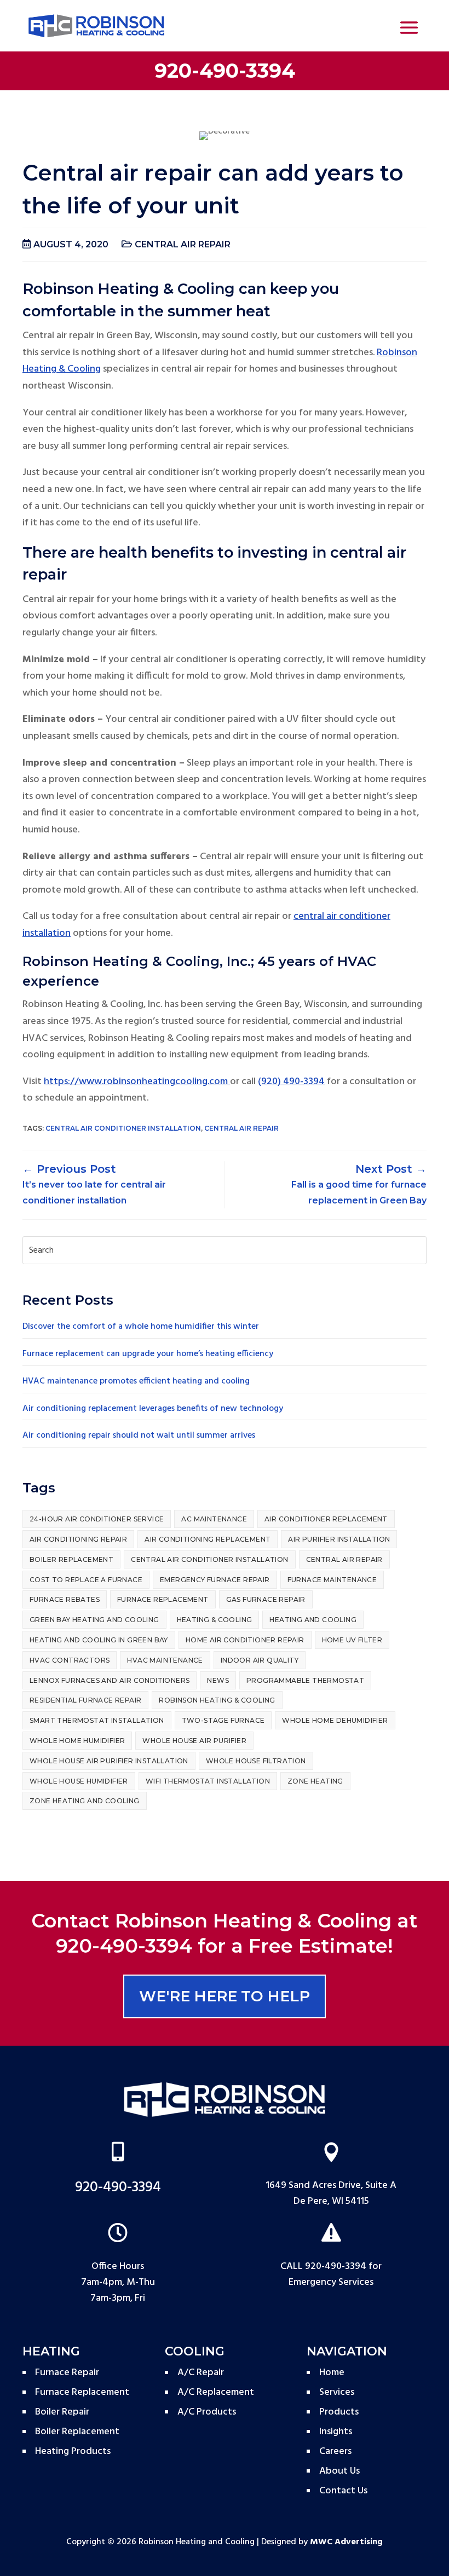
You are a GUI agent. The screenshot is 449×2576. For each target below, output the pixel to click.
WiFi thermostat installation (208, 1781)
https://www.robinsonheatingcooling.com (137, 1082)
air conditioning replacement (208, 1539)
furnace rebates (65, 1599)
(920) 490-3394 (291, 1082)
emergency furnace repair (215, 1580)
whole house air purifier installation (109, 1761)
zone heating (315, 1781)
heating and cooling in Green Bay (99, 1640)
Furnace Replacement (163, 1599)
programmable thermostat (305, 1680)
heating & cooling (215, 1620)
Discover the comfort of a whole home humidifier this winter (141, 1327)
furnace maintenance (332, 1580)
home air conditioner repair (245, 1640)
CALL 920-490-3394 (323, 2267)
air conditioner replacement (326, 1519)
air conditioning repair (78, 1539)
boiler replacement (71, 1559)
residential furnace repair (85, 1700)
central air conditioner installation (123, 1128)
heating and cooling (313, 1620)
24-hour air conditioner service (97, 1519)
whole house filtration (256, 1761)
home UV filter (352, 1640)
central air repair (183, 244)
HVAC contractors (70, 1660)
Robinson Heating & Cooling (217, 1700)
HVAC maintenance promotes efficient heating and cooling (136, 1381)
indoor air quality (260, 1660)
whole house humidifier (79, 1781)
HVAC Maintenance (165, 1660)
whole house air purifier (194, 1741)
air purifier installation (339, 1539)
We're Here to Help (225, 1996)
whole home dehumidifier (335, 1720)
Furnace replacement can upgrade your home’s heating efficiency (148, 1354)
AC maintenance (214, 1519)
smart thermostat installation (97, 1720)
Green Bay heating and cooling (94, 1620)
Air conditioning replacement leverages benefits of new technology (153, 1409)
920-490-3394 (225, 71)
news (218, 1680)
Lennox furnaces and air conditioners (110, 1680)
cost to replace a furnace (86, 1580)
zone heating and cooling (85, 1801)
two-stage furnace (223, 1720)
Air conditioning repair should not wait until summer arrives (139, 1435)
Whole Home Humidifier (77, 1741)
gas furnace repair (266, 1599)
